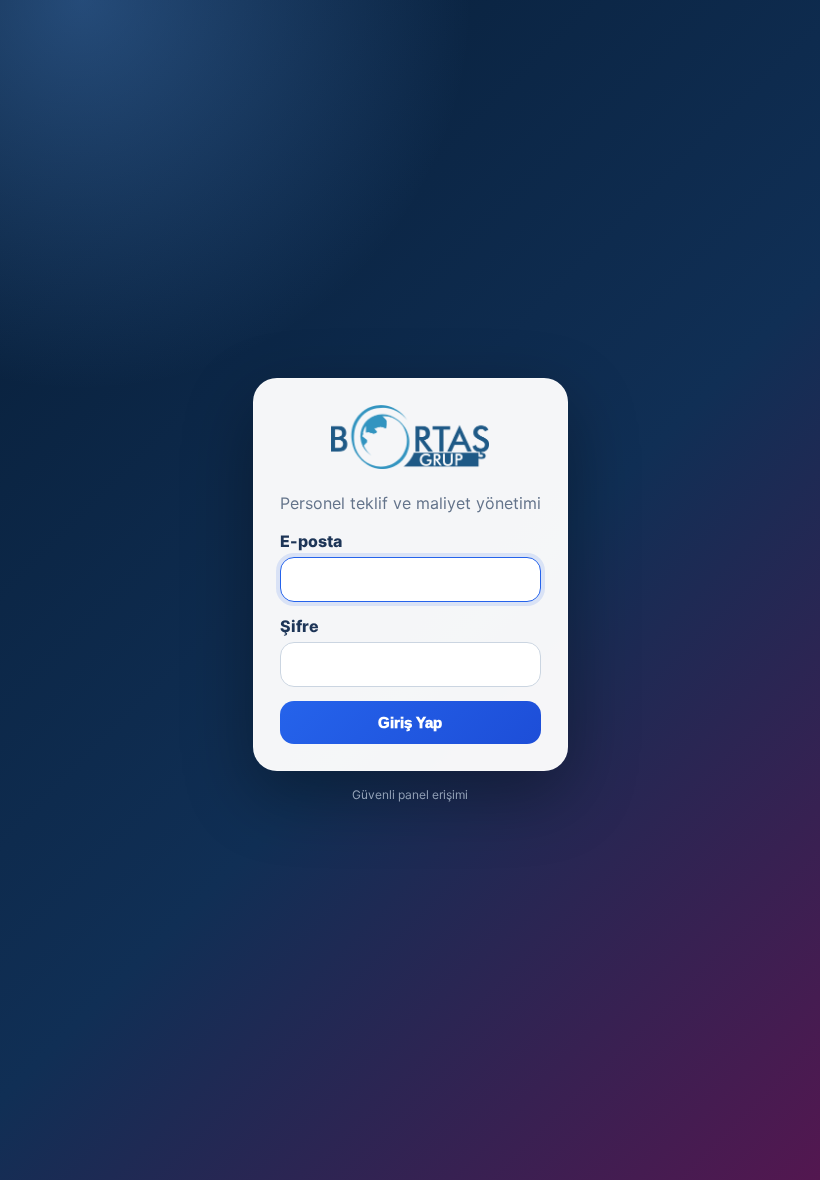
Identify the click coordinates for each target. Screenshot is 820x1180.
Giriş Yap (410, 722)
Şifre (299, 626)
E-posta (311, 541)
